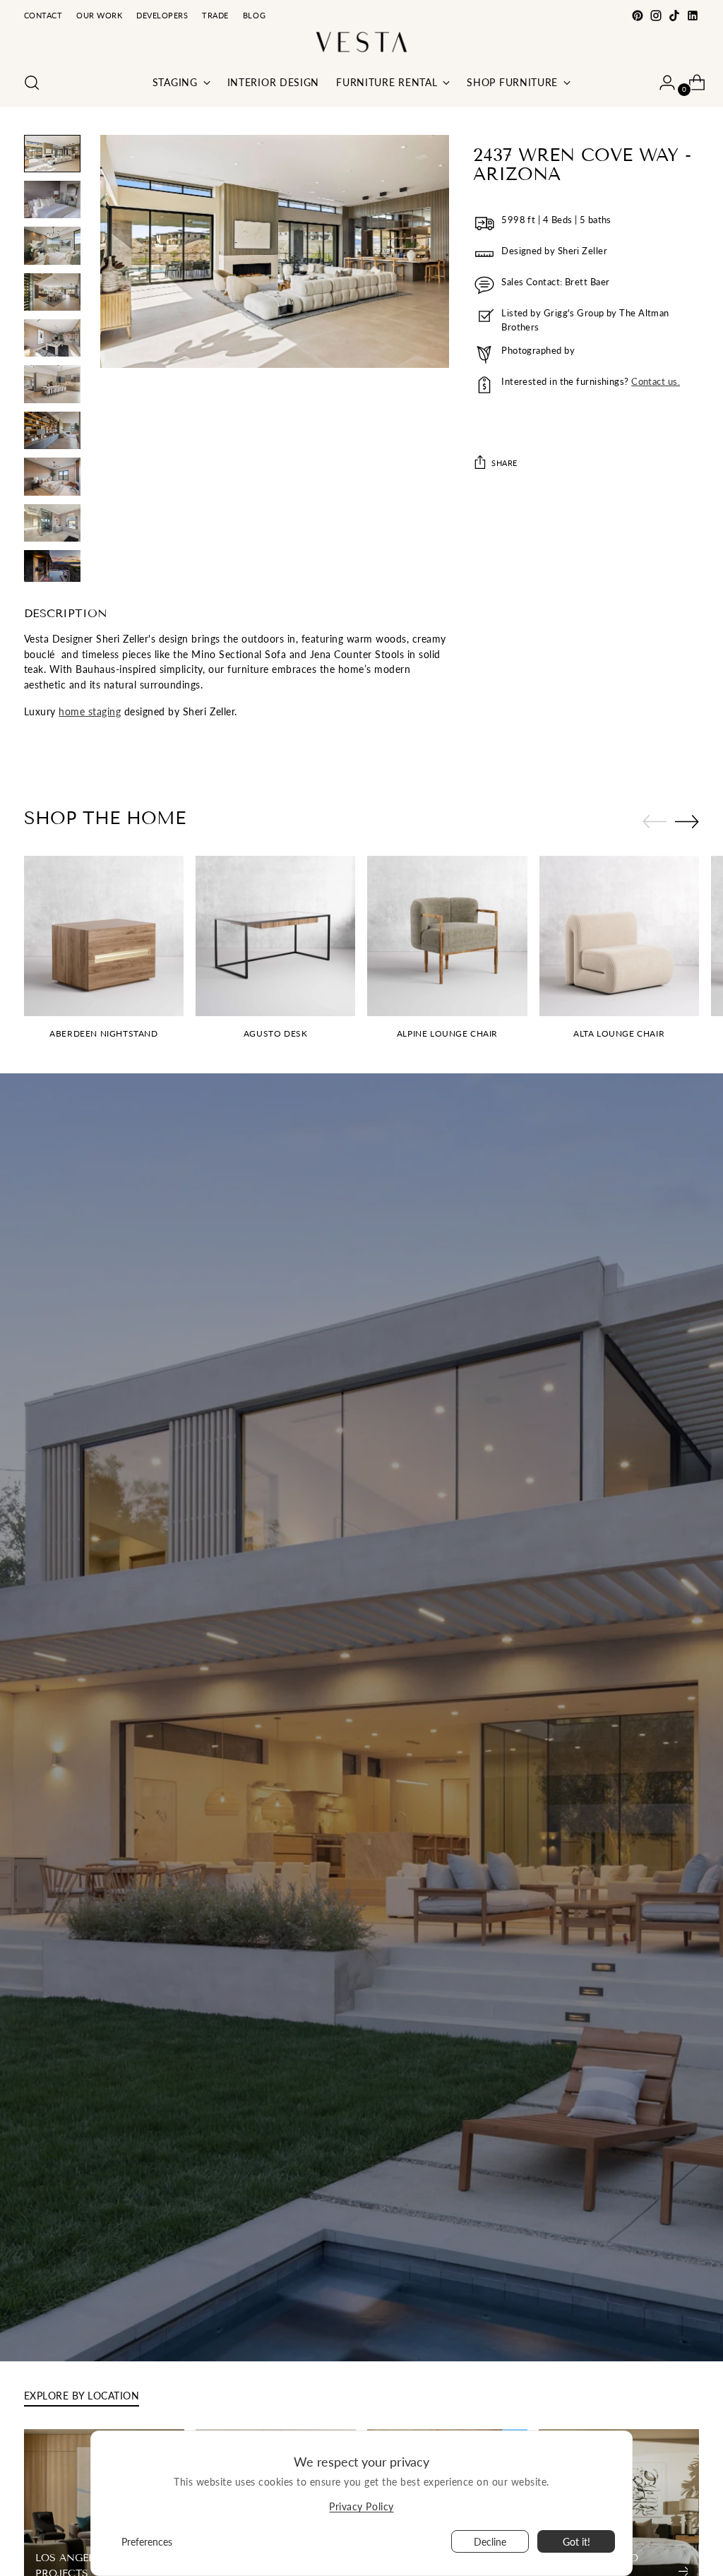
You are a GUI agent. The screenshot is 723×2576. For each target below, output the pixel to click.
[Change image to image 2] (52, 199)
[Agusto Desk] (275, 936)
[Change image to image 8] (52, 476)
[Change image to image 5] (52, 338)
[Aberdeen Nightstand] (104, 936)
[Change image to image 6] (52, 384)
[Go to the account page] (662, 83)
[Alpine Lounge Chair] (447, 936)
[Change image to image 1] (52, 154)
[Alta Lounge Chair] (619, 936)
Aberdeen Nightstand (103, 1033)
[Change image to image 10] (52, 566)
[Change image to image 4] (52, 292)
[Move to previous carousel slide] (655, 822)
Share (504, 463)
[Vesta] (361, 42)
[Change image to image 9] (52, 523)
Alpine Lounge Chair (447, 1033)
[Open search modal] (32, 83)
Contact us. (656, 381)
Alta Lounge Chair (619, 1033)
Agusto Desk (276, 1033)
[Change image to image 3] (52, 245)
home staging (90, 711)
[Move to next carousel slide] (687, 821)
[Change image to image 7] (52, 430)
